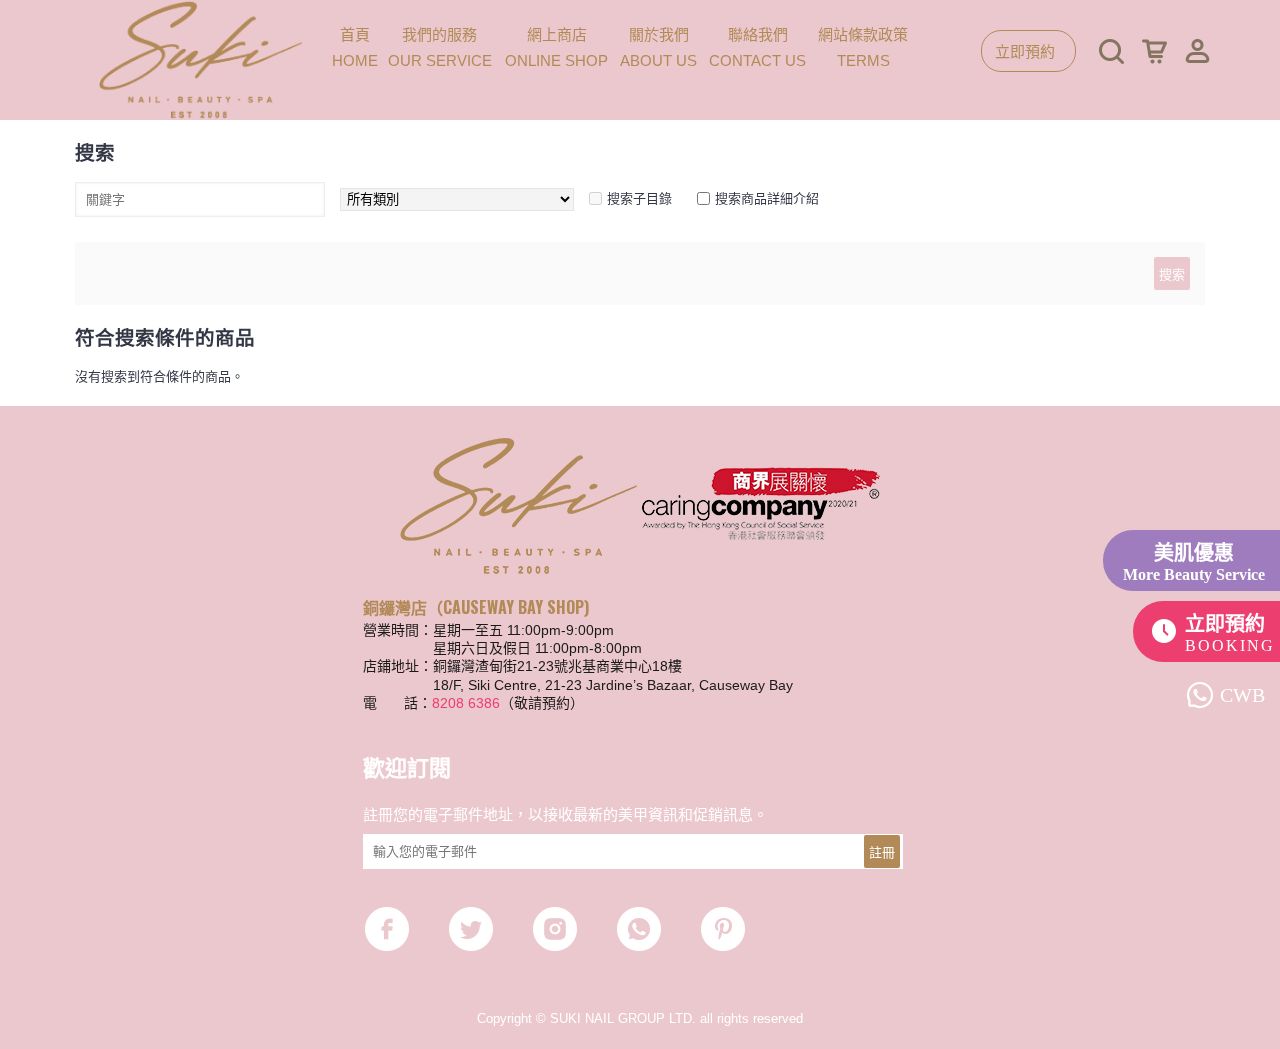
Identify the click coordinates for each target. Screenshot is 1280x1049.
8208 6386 (466, 703)
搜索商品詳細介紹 (767, 198)
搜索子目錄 (639, 198)
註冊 (882, 851)
